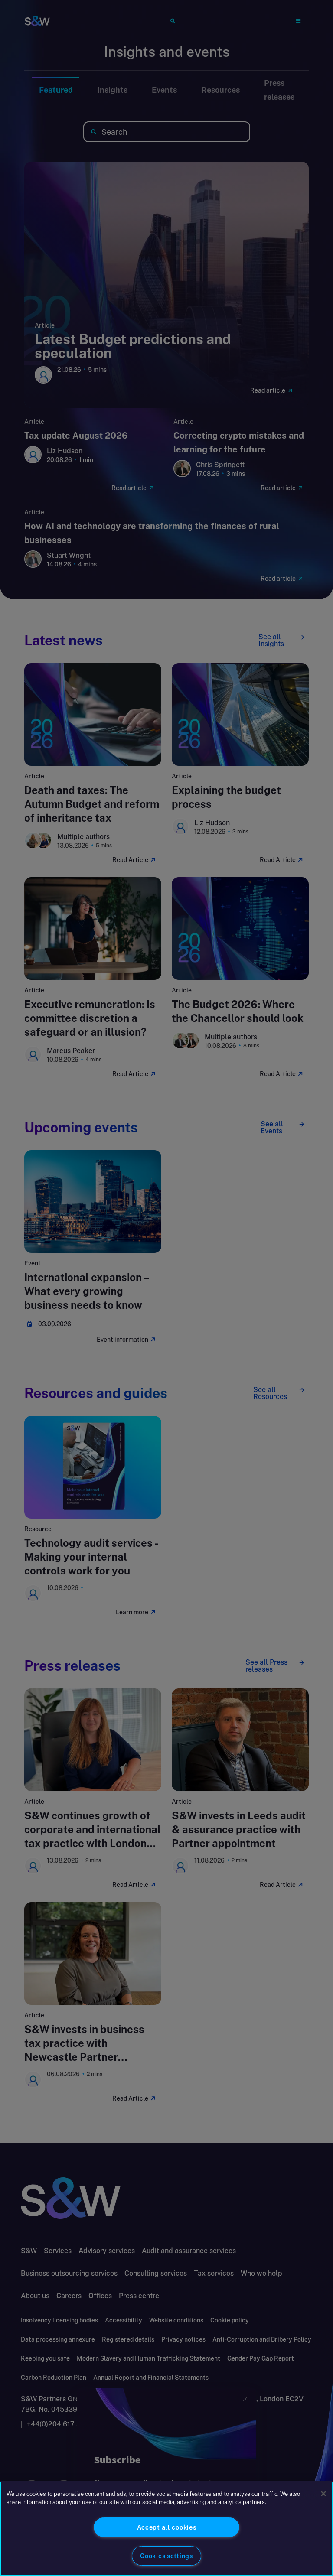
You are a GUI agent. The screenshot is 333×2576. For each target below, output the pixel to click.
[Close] (323, 2494)
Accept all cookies (167, 2527)
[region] (166, 2529)
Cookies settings (166, 2556)
